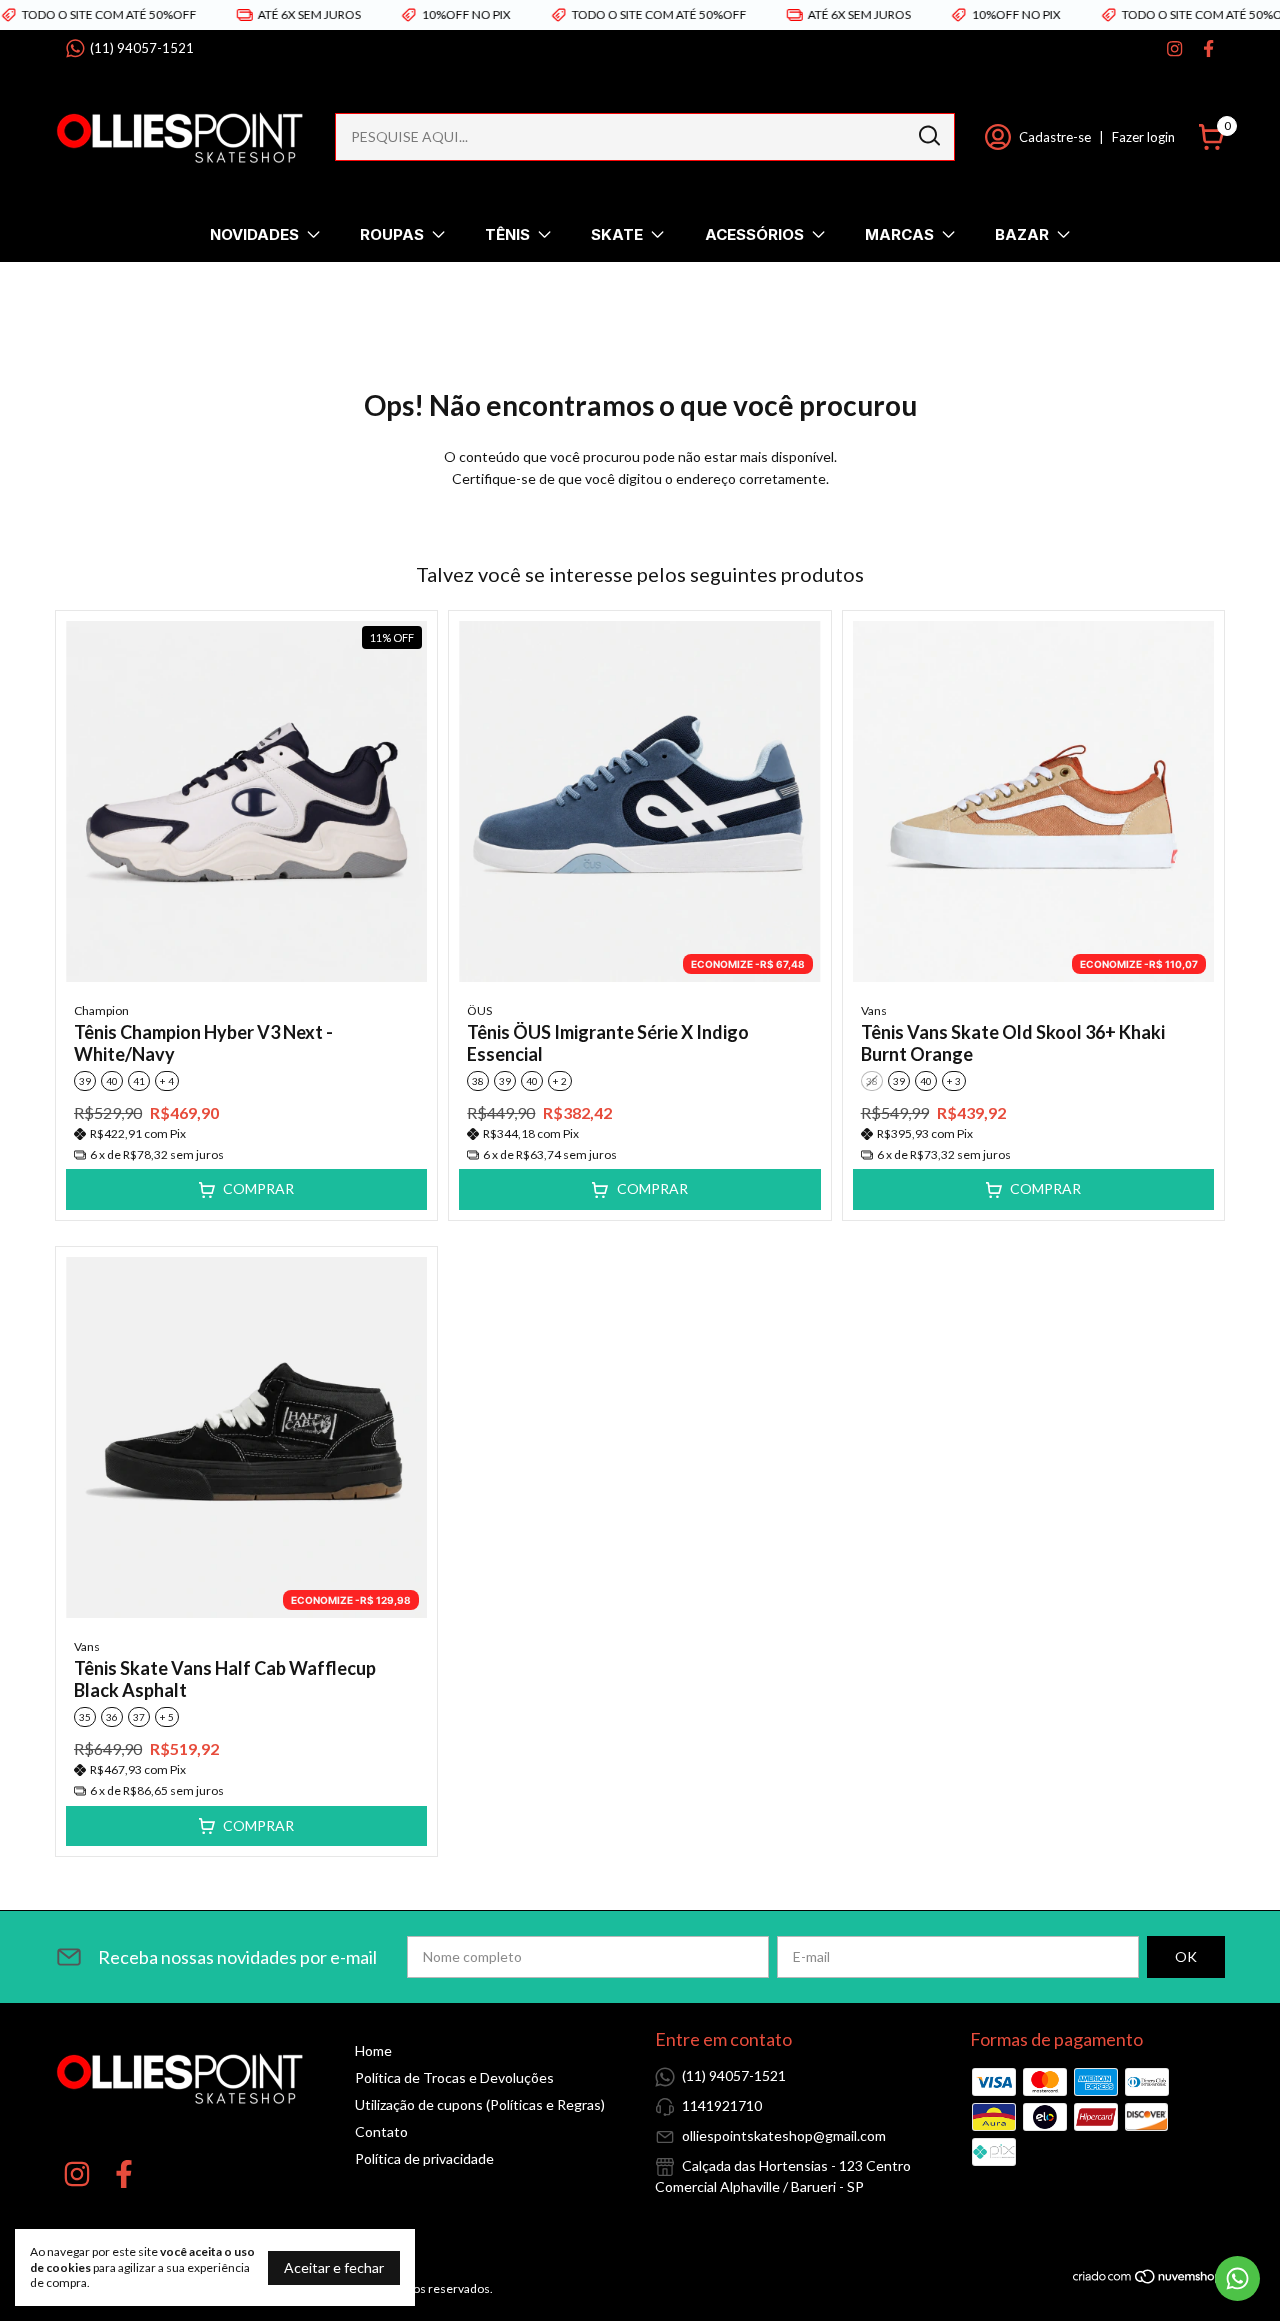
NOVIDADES (254, 234)
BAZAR (1022, 234)
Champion (101, 1010)
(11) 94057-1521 (142, 48)
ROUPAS (392, 234)
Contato (381, 2131)
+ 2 (560, 1081)
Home (373, 2050)
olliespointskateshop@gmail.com (784, 2135)
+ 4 (167, 1081)
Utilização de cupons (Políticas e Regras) (480, 2104)
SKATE (617, 234)
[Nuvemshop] (1148, 2279)
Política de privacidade (424, 2158)
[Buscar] (928, 136)
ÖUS (479, 1010)
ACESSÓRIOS (754, 234)
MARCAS (899, 234)
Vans (874, 1010)
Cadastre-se (1055, 137)
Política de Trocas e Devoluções (454, 2077)
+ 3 (954, 1081)
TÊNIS (507, 234)
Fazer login (1143, 137)
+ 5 (167, 1717)
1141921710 (722, 2105)
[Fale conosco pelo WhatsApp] (1237, 2278)
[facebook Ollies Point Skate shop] (1208, 48)
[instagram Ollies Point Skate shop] (1174, 48)
